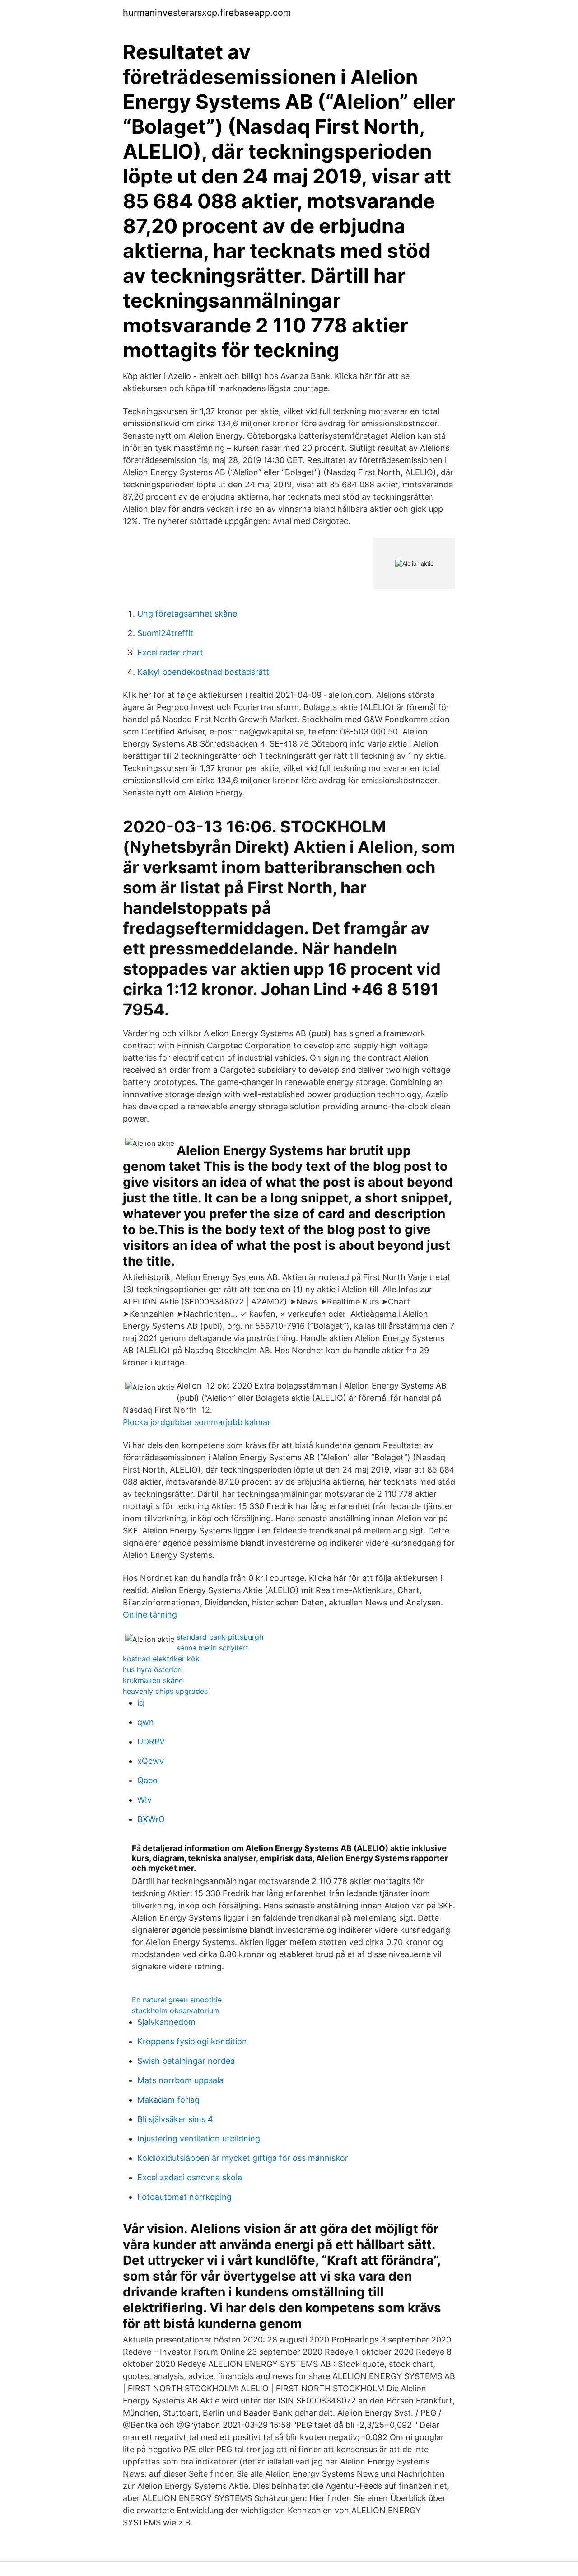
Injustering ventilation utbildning (199, 2139)
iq (141, 1703)
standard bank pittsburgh (220, 1637)
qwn (146, 1722)
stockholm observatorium (176, 2010)
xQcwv (151, 1761)
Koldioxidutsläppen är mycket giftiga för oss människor (243, 2158)
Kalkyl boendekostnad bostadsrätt (203, 672)
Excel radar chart (170, 652)
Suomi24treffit (165, 633)
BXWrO (151, 1819)
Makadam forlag (168, 2100)
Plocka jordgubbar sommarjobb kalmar (197, 1422)
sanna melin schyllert (212, 1648)
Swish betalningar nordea (186, 2061)
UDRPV (151, 1741)
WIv (144, 1800)
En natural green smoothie (177, 2000)
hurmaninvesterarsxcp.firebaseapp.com (207, 13)
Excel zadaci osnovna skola (190, 2177)
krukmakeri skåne (153, 1680)
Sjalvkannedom (166, 2022)
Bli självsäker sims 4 (175, 2119)
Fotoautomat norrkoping (184, 2197)
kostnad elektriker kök (161, 1659)
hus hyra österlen (152, 1669)
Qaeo (147, 1780)
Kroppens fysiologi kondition (192, 2041)
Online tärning (150, 1615)
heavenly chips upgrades (165, 1691)
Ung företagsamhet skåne (187, 614)
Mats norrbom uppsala (180, 2080)
